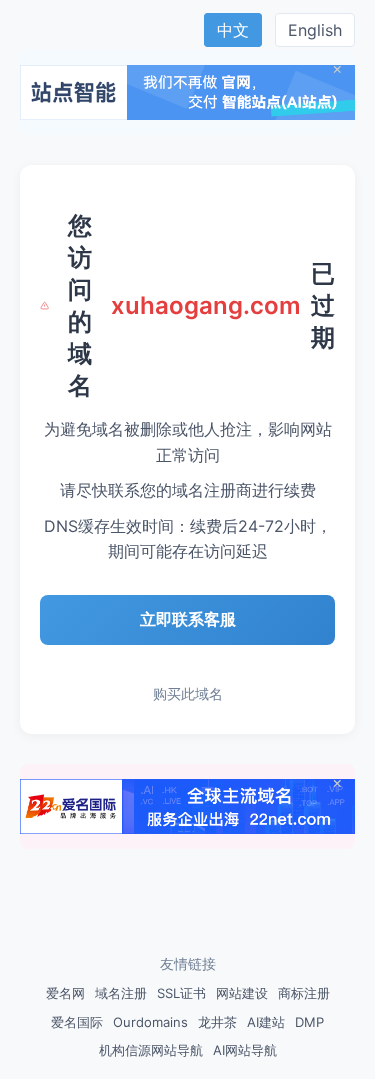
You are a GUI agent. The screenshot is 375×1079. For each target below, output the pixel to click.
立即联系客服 (188, 619)
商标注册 (304, 993)
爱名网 (65, 993)
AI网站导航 (245, 1050)
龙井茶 (217, 1022)
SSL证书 (181, 993)
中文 (233, 30)
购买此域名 (188, 693)
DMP (309, 1022)
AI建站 (266, 1022)
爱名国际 (77, 1022)
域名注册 (121, 993)
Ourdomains (150, 1022)
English (315, 30)
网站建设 (242, 993)
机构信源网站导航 (151, 1050)
